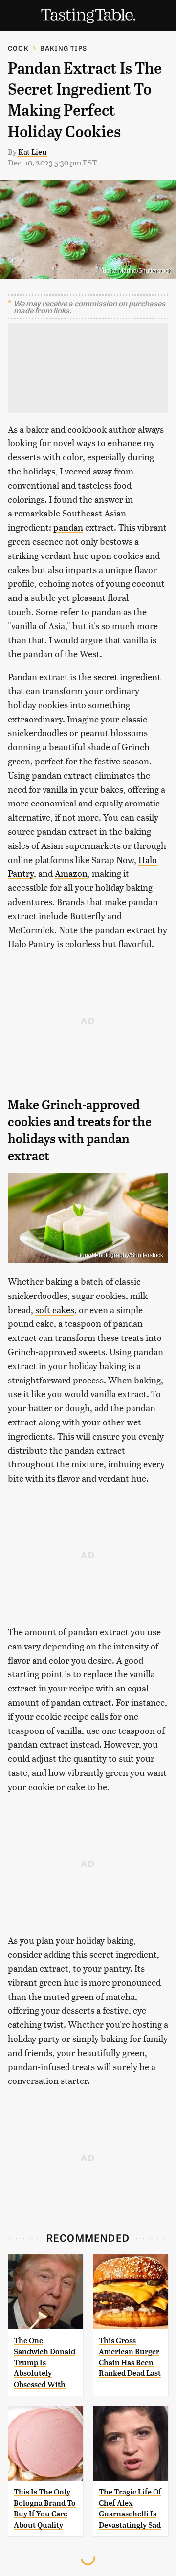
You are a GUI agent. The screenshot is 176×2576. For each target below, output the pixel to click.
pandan (68, 527)
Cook (18, 48)
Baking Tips (64, 48)
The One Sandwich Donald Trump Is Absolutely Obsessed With (44, 2362)
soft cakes (55, 1309)
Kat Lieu (33, 152)
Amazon (71, 873)
